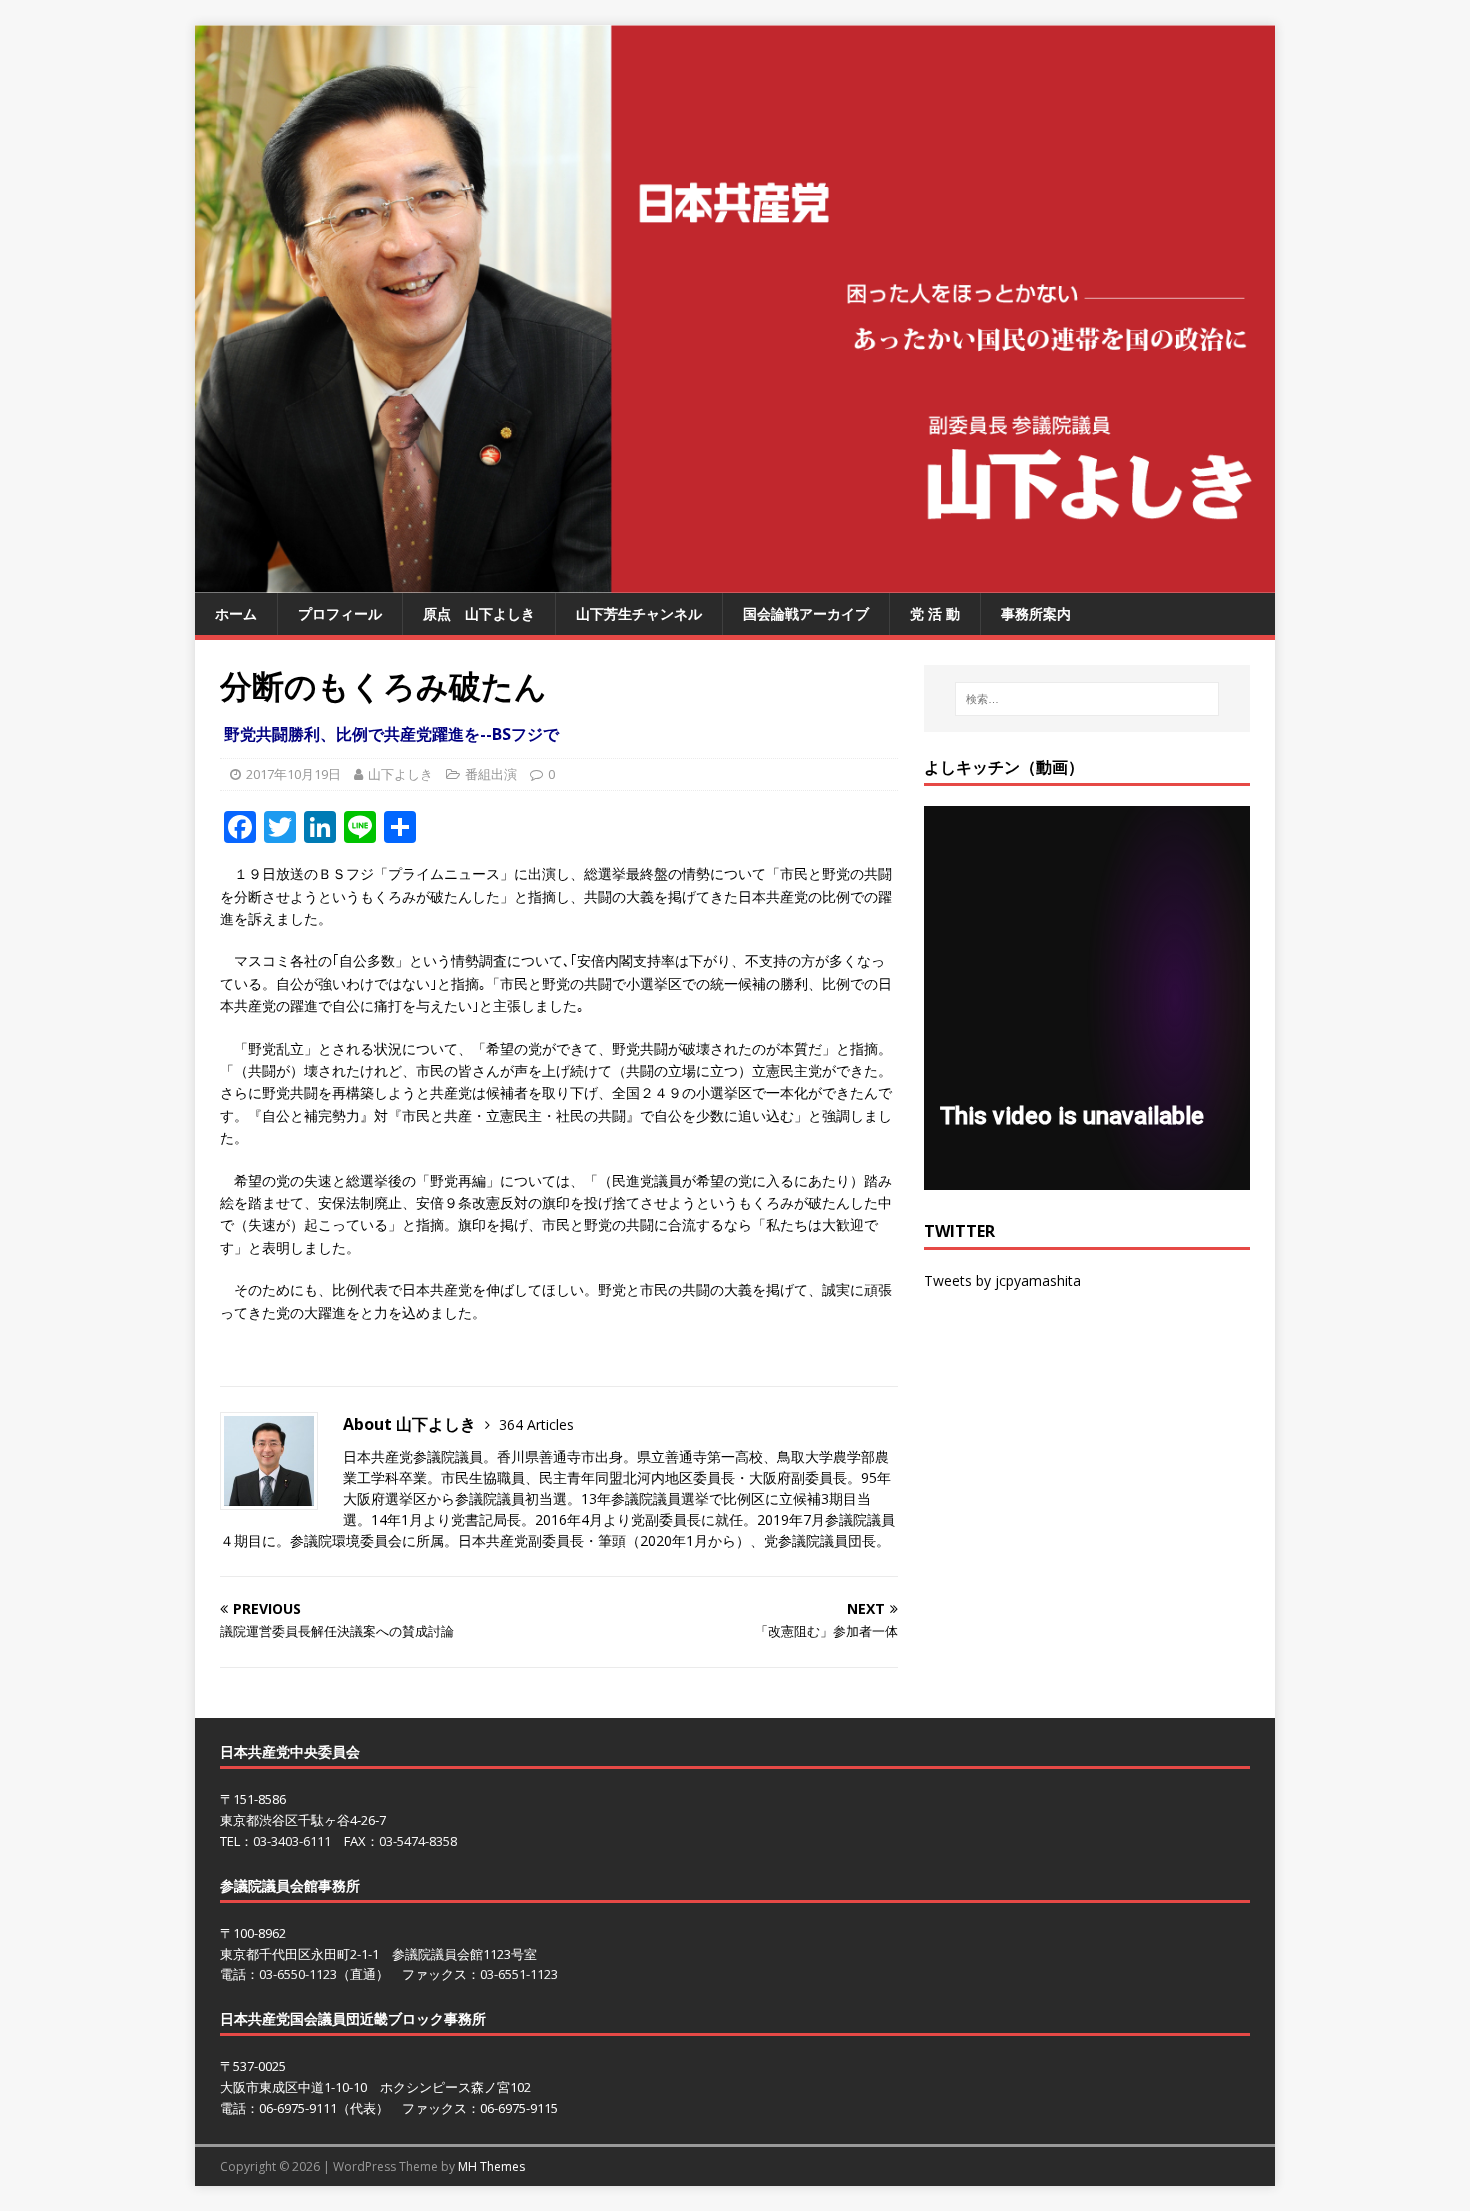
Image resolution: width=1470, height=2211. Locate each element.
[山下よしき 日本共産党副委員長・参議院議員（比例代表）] (735, 581)
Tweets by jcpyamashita (1002, 1280)
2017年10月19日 (293, 774)
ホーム (236, 613)
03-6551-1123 (519, 1974)
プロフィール (340, 613)
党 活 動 (935, 613)
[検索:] (1087, 699)
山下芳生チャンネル (639, 613)
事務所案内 (1036, 613)
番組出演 (491, 774)
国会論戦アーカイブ (806, 613)
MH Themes (491, 2166)
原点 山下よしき (479, 613)
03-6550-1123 (298, 1974)
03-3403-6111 (292, 1841)
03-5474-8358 (418, 1841)
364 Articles (536, 1424)
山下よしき (400, 774)
